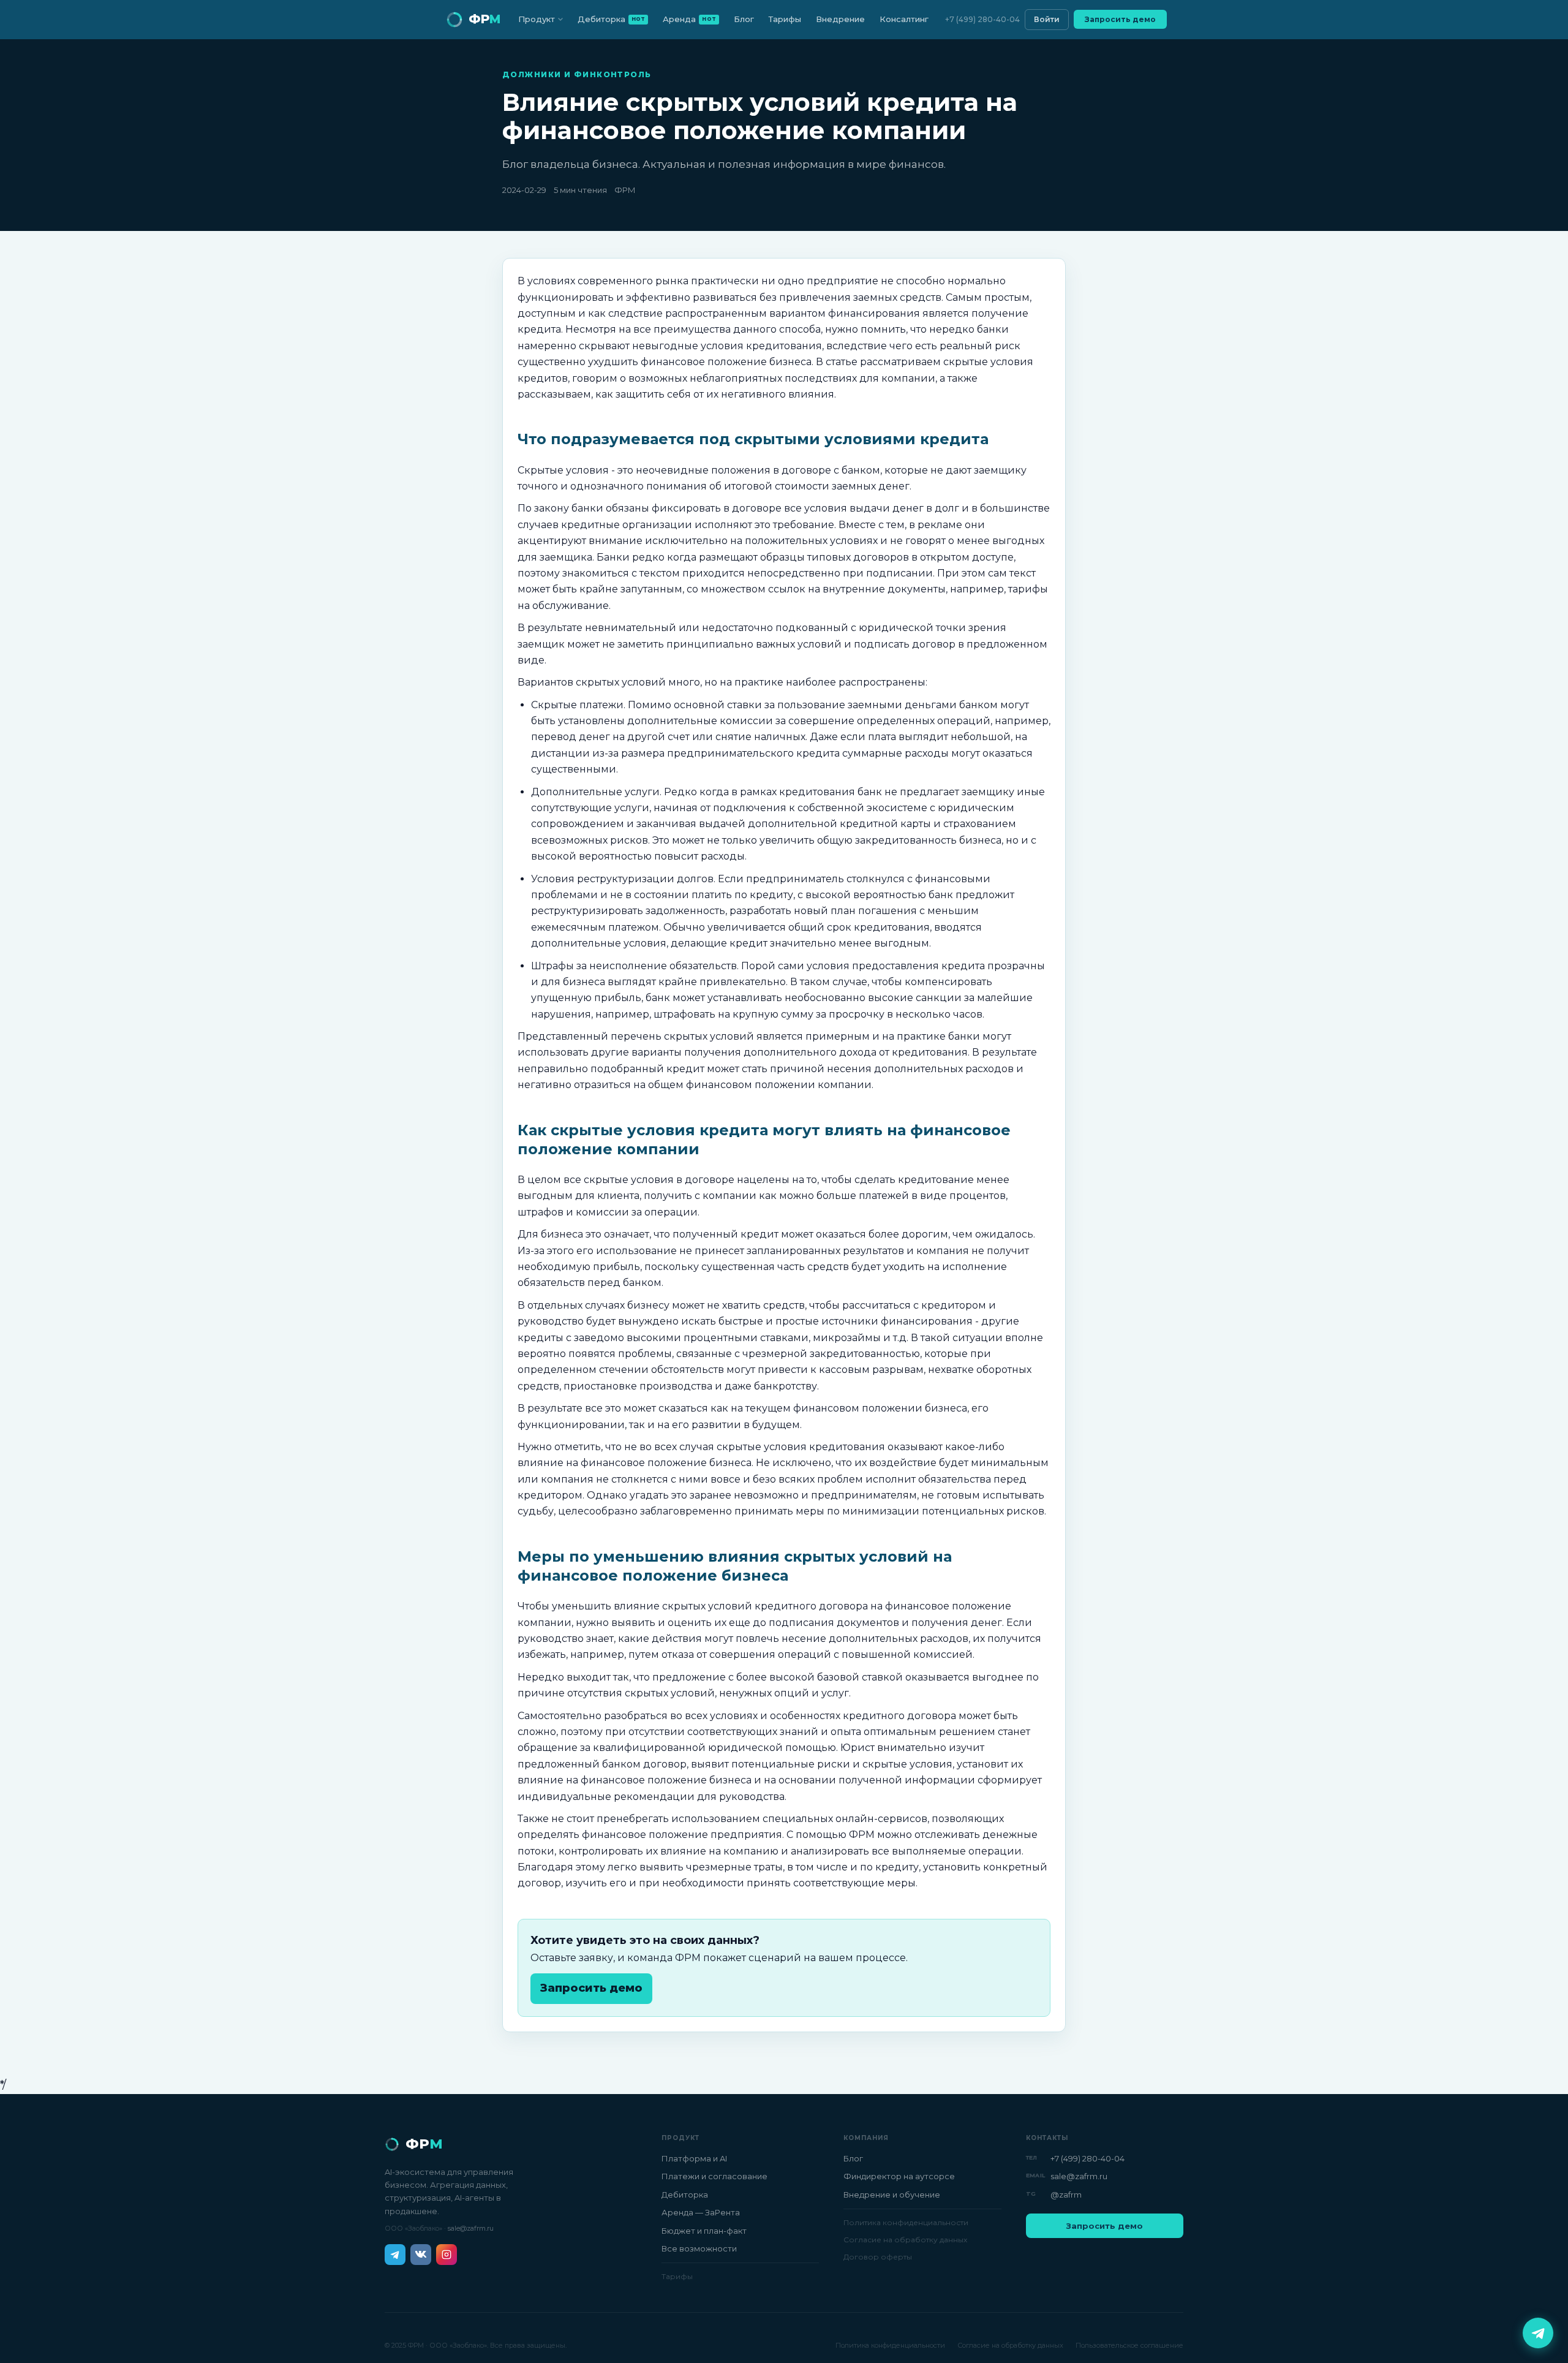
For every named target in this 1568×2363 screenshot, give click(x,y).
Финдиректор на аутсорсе (899, 2176)
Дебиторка (612, 19)
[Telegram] (395, 2255)
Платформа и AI (694, 2158)
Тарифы (785, 19)
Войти (1047, 19)
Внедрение (840, 19)
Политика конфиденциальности (906, 2222)
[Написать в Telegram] (1538, 2333)
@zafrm (1066, 2195)
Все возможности (699, 2248)
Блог (744, 19)
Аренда (689, 19)
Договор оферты (878, 2257)
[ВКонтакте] (421, 2255)
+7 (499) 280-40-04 (982, 19)
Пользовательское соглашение (1129, 2345)
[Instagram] (447, 2255)
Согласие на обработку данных (905, 2240)
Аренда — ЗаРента (701, 2212)
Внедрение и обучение (892, 2195)
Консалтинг (904, 19)
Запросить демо (1120, 19)
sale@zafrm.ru (471, 2228)
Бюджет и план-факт (704, 2231)
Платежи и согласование (714, 2176)
